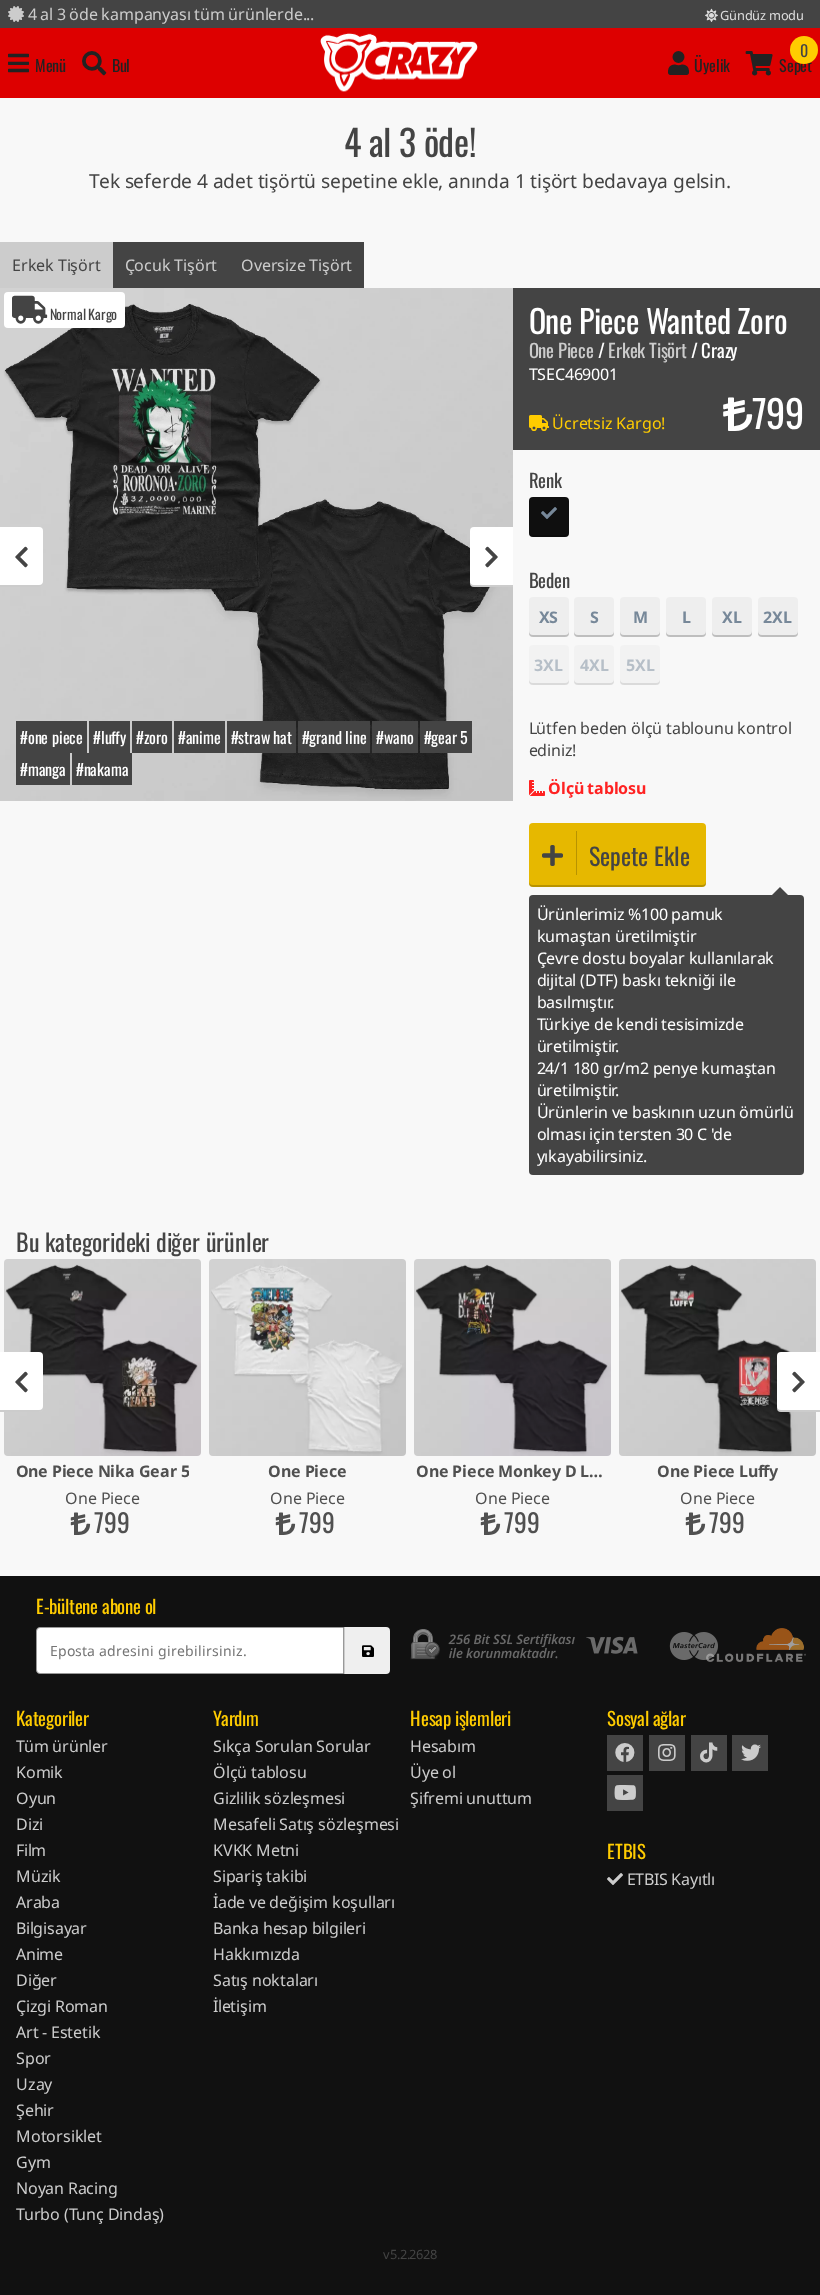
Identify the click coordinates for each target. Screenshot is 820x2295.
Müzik (38, 1876)
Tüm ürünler (62, 1746)
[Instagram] (667, 1753)
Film (31, 1850)
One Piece (561, 349)
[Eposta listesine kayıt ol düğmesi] (367, 1650)
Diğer (36, 1980)
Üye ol (433, 1772)
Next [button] (491, 557)
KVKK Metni (256, 1850)
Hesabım (443, 1746)
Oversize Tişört (296, 265)
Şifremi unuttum (471, 1798)
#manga (43, 769)
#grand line (334, 737)
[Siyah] (549, 519)
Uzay (34, 2084)
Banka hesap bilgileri (289, 1928)
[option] (256, 544)
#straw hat (261, 737)
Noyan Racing (67, 2188)
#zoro (152, 737)
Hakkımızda (256, 1954)
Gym (33, 2162)
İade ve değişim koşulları (304, 1902)
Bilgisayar (51, 1928)
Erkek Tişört (56, 265)
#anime (199, 737)
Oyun (36, 1798)
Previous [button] (21, 557)
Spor (33, 2058)
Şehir (35, 2110)
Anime (39, 1954)
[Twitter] (750, 1753)
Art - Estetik (58, 2032)
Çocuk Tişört (171, 265)
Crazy (399, 63)
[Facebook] (625, 1753)
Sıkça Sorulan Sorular (292, 1746)
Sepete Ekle (639, 855)
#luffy (109, 737)
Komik (39, 1772)
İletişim (239, 2006)
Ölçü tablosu (594, 788)
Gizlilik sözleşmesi (279, 1798)
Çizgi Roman (62, 2006)
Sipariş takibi (260, 1876)
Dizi (29, 1824)
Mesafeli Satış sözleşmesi (306, 1824)
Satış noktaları (265, 1980)
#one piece (51, 737)
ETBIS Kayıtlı (669, 1879)
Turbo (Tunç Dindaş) (90, 2214)
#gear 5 (446, 737)
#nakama (102, 769)
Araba (38, 1902)
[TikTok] (709, 1753)
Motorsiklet (59, 2136)
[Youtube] (625, 1793)
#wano (394, 737)
